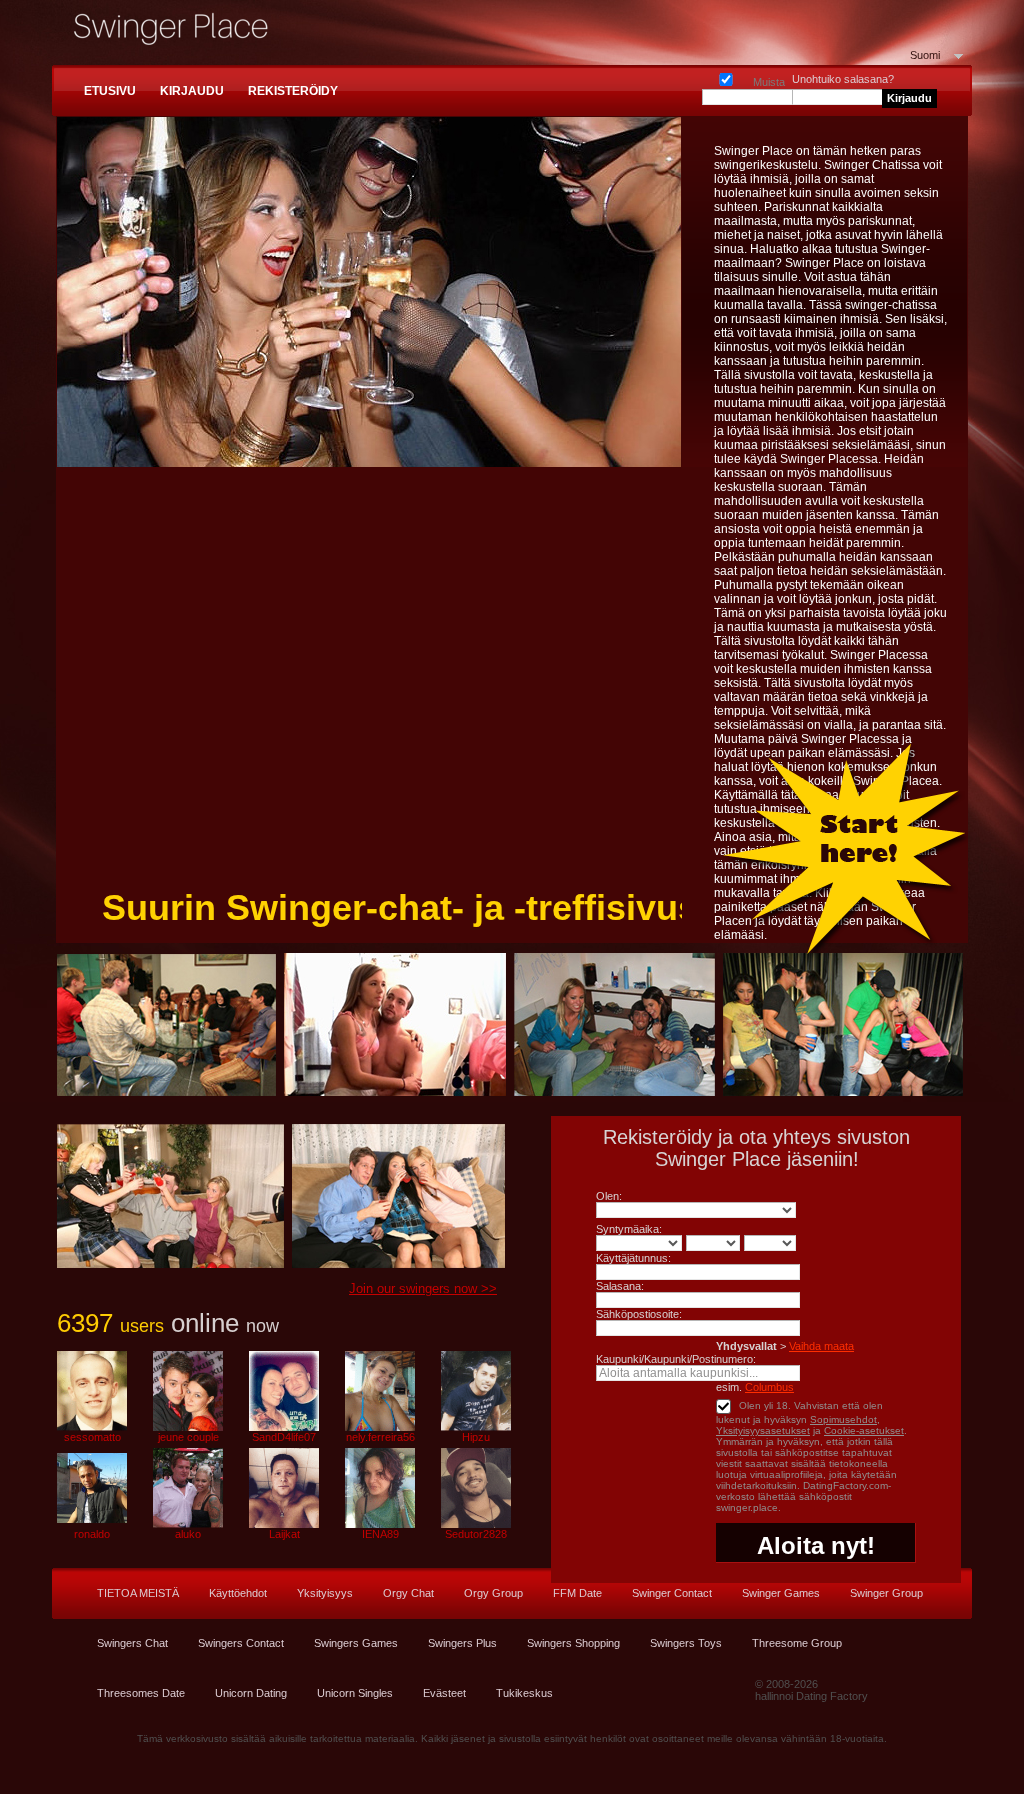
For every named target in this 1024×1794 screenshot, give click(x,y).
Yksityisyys (325, 1593)
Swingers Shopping (573, 1643)
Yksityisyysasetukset (763, 1430)
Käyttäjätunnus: (633, 1258)
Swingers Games (356, 1643)
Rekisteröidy (293, 91)
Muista (726, 76)
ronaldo (92, 1534)
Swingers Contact (241, 1643)
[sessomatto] (92, 1427)
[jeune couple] (188, 1427)
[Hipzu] (476, 1427)
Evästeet (444, 1693)
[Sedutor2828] (476, 1524)
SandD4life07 (284, 1437)
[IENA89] (380, 1524)
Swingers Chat (132, 1643)
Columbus (769, 1387)
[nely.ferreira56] (380, 1427)
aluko (188, 1534)
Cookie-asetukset (864, 1430)
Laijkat (284, 1534)
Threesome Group (797, 1643)
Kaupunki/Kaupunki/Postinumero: (676, 1359)
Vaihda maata (821, 1346)
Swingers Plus (462, 1643)
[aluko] (188, 1524)
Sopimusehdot (843, 1419)
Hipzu (476, 1437)
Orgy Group (493, 1593)
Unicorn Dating (251, 1693)
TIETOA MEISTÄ (138, 1593)
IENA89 (380, 1534)
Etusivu (110, 91)
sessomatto (92, 1437)
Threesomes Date (141, 1693)
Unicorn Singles (355, 1693)
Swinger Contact (672, 1593)
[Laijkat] (284, 1524)
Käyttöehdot (238, 1593)
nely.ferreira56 (380, 1437)
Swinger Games (781, 1593)
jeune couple (188, 1437)
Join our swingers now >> (423, 1288)
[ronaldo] (92, 1524)
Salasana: (620, 1286)
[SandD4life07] (284, 1427)
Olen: (609, 1196)
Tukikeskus (524, 1693)
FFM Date (577, 1593)
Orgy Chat (408, 1593)
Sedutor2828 (476, 1534)
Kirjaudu (192, 91)
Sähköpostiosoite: (639, 1314)
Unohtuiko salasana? (843, 79)
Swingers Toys (686, 1643)
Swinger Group (886, 1593)
